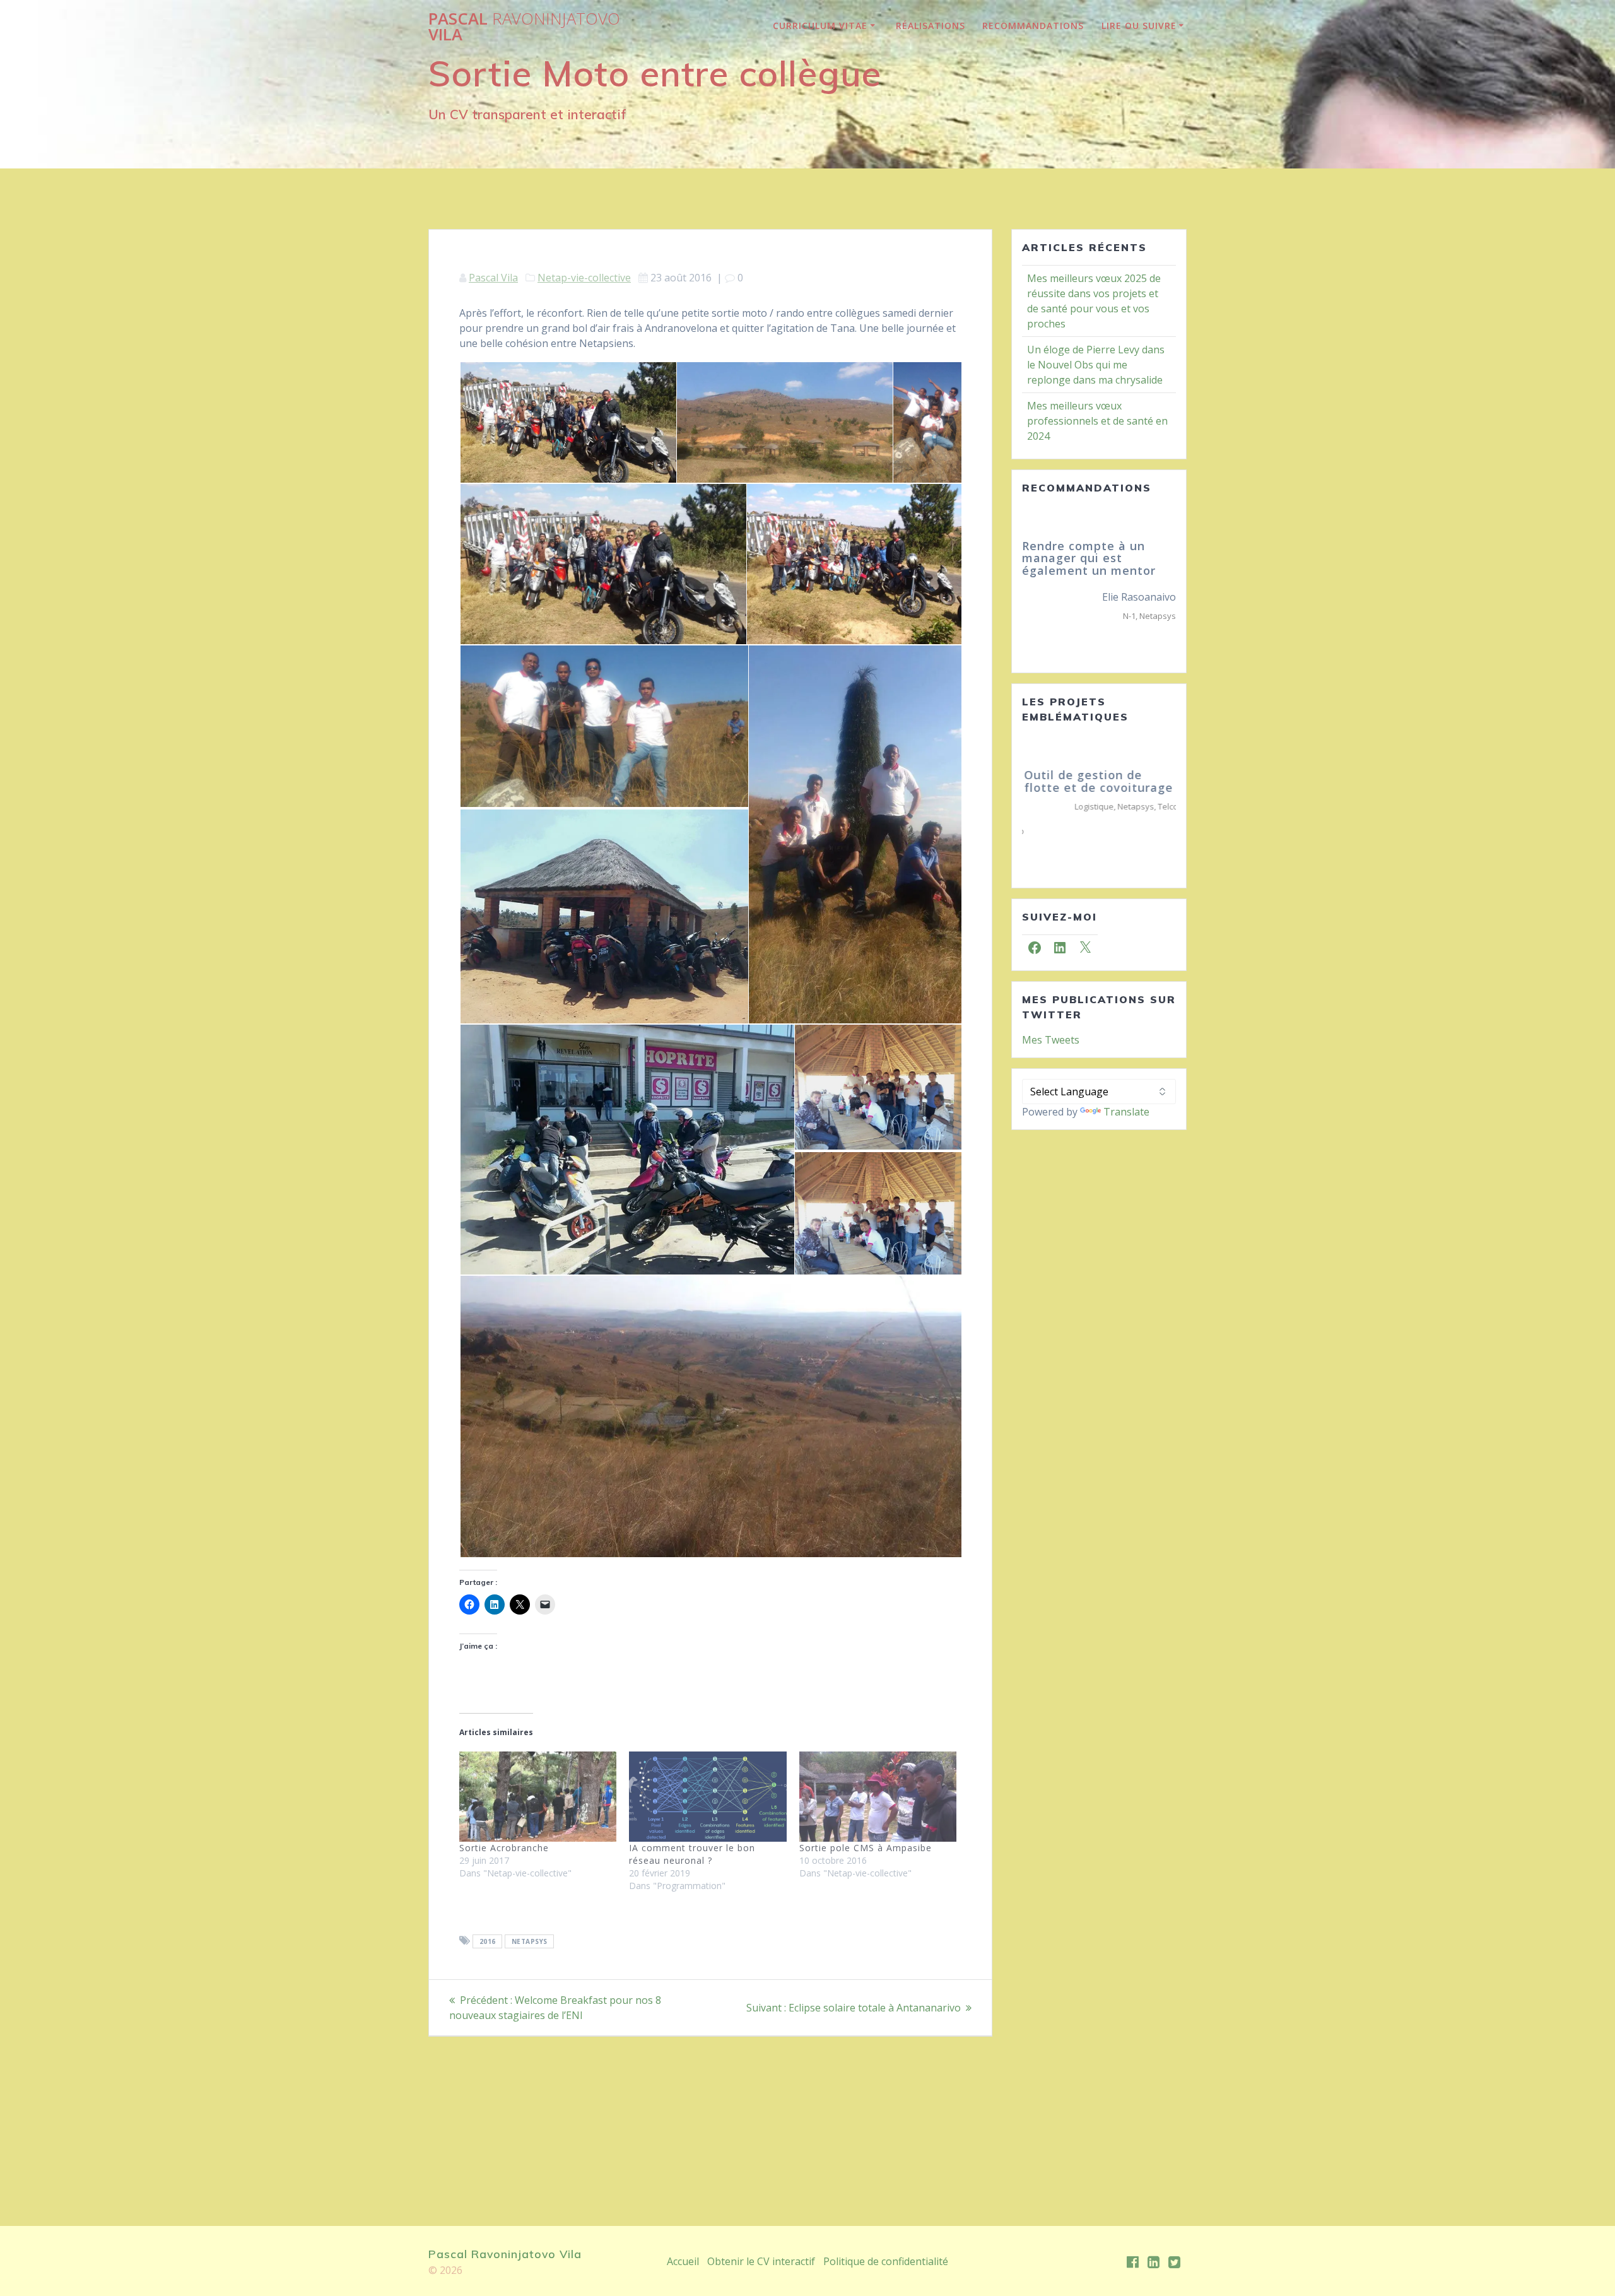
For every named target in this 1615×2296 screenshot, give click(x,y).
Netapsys (530, 1941)
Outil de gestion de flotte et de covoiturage (1096, 781)
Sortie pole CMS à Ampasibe (866, 1848)
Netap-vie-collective (584, 278)
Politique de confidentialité (886, 2261)
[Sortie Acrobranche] (538, 1796)
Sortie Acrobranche (504, 1848)
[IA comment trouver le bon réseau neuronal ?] (708, 1796)
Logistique (1092, 806)
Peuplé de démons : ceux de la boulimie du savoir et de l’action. (1098, 558)
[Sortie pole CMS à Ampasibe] (878, 1796)
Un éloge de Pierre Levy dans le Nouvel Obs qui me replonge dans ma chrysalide (1096, 365)
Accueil (683, 2261)
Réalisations (931, 26)
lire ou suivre (1139, 26)
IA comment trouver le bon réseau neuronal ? (692, 1854)
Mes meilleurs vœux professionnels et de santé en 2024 (1097, 421)
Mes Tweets (1051, 1015)
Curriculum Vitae (820, 26)
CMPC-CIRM (1136, 616)
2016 (488, 1941)
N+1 (1169, 616)
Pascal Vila (524, 27)
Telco (1166, 806)
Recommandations (1033, 26)
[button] (567, 423)
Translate (1126, 1087)
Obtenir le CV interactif (761, 2261)
